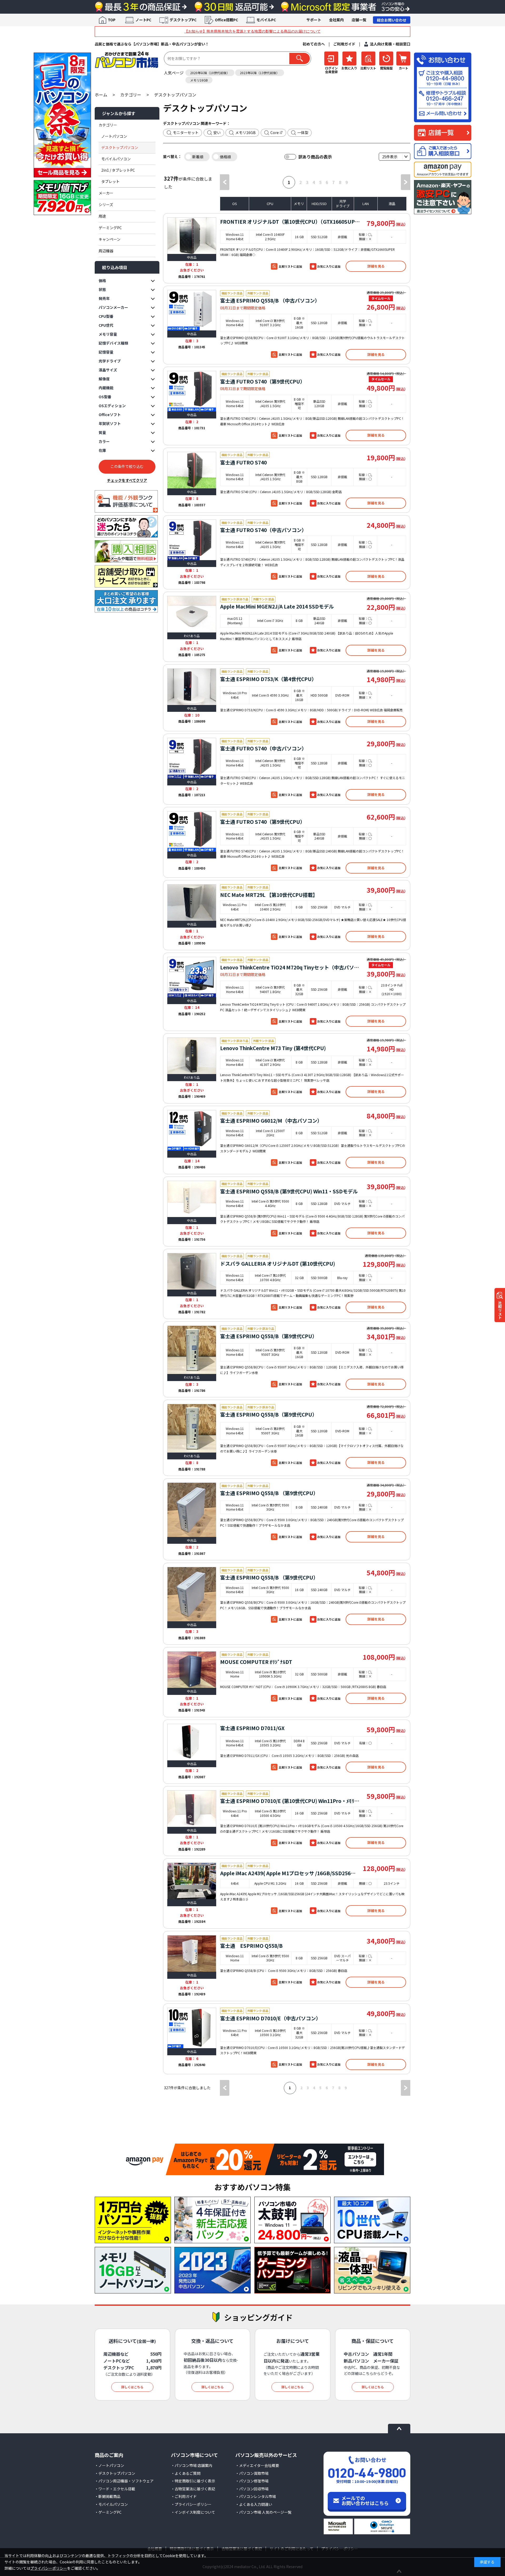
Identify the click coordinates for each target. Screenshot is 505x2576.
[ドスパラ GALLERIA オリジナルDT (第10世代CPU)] (192, 1271)
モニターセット (186, 132)
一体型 (303, 132)
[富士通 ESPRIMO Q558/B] (192, 1953)
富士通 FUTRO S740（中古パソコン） (263, 530)
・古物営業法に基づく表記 (193, 2489)
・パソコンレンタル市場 (256, 2496)
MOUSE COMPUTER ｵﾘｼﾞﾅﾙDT (256, 1662)
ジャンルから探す (119, 113)
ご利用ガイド (344, 44)
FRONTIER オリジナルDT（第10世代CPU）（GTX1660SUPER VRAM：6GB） (309, 221)
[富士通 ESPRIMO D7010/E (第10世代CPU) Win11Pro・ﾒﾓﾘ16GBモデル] (192, 1808)
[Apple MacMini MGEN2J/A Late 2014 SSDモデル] (192, 614)
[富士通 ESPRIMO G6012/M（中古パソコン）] (192, 1130)
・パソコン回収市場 (252, 2489)
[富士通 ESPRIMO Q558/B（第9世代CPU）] (192, 1350)
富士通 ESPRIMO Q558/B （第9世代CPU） (269, 1493)
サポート (314, 20)
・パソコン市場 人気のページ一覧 (263, 2512)
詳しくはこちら (132, 2387)
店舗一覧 (359, 20)
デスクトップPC (183, 20)
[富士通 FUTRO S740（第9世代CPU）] (192, 391)
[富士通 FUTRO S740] (192, 470)
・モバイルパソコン (111, 2504)
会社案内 (336, 20)
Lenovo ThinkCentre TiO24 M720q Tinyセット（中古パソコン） (295, 967)
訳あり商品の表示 (315, 157)
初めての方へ (314, 44)
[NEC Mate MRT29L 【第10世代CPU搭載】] (192, 903)
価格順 (225, 157)
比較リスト (500, 1310)
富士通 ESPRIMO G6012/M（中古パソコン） (271, 1120)
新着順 (198, 157)
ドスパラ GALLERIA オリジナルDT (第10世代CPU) (278, 1263)
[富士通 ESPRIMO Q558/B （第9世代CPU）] (192, 1510)
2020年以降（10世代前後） (210, 73)
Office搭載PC (226, 20)
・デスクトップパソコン (115, 2473)
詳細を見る (376, 266)
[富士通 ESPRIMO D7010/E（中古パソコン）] (192, 2028)
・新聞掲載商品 (108, 2496)
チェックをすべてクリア (127, 480)
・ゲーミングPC (108, 2512)
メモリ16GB (199, 80)
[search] (300, 58)
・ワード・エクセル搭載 (115, 2489)
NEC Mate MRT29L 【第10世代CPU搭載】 (269, 895)
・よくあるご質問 (186, 2473)
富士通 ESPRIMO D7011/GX (252, 1728)
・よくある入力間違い (254, 2504)
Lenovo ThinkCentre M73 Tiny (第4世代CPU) (273, 1048)
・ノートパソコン (109, 2465)
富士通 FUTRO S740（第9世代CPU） (263, 381)
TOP (112, 20)
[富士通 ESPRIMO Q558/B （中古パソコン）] (192, 310)
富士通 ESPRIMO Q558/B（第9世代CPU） (269, 1336)
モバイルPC (266, 20)
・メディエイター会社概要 (257, 2465)
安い (217, 132)
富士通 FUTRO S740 (243, 462)
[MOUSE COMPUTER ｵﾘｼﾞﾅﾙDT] (192, 1670)
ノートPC (143, 20)
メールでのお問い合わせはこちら (365, 2501)
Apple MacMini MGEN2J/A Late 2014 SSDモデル (277, 606)
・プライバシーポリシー (191, 2504)
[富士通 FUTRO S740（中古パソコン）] (192, 540)
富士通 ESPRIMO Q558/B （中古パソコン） (270, 300)
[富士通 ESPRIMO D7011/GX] (192, 1742)
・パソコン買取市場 (252, 2473)
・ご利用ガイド (184, 2496)
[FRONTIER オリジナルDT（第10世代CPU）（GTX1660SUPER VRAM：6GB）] (192, 236)
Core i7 (277, 132)
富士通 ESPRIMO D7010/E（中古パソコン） (271, 2018)
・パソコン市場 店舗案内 (192, 2465)
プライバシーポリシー (49, 2568)
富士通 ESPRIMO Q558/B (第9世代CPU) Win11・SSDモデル (289, 1191)
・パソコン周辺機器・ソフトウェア (124, 2481)
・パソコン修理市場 (252, 2481)
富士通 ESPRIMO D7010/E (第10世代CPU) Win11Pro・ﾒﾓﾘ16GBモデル (301, 1801)
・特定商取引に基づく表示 (193, 2481)
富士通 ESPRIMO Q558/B (251, 1946)
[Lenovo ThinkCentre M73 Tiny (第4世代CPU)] (192, 1056)
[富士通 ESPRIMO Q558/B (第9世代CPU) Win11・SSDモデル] (192, 1199)
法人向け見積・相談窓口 (390, 44)
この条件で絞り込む (127, 467)
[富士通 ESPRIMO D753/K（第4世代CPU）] (192, 687)
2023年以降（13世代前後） (260, 73)
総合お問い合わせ (392, 20)
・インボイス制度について (193, 2512)
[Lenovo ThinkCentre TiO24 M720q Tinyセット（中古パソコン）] (192, 977)
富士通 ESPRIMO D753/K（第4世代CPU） (268, 679)
